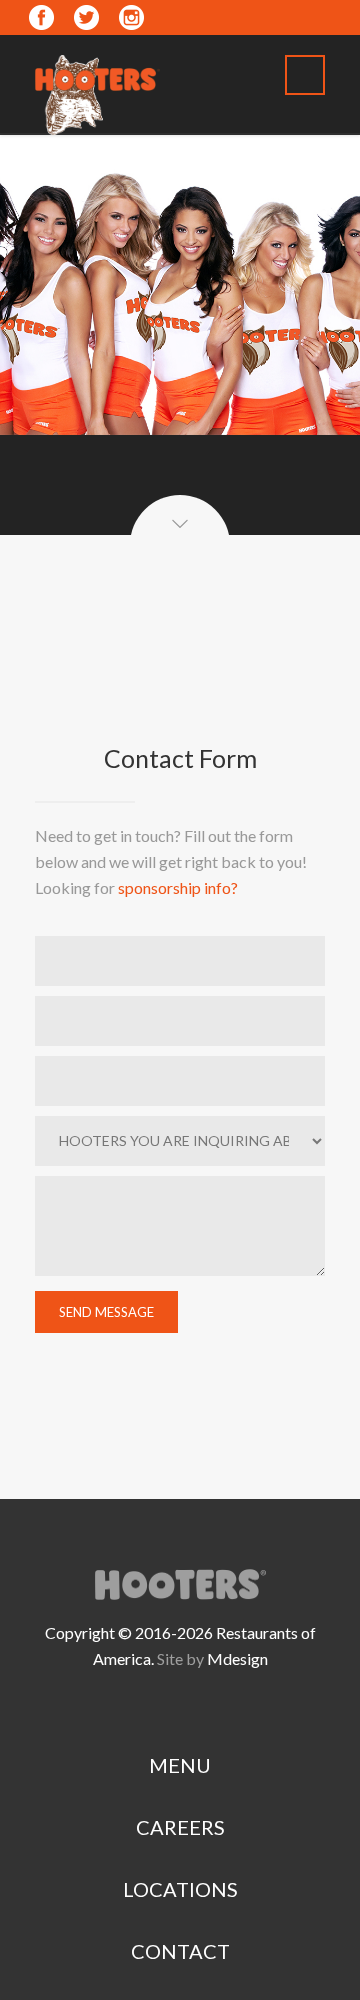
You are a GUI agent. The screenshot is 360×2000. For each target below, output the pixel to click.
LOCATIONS (180, 1889)
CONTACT (180, 1951)
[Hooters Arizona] (97, 90)
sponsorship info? (178, 887)
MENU (180, 1765)
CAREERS (180, 1827)
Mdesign (237, 1658)
